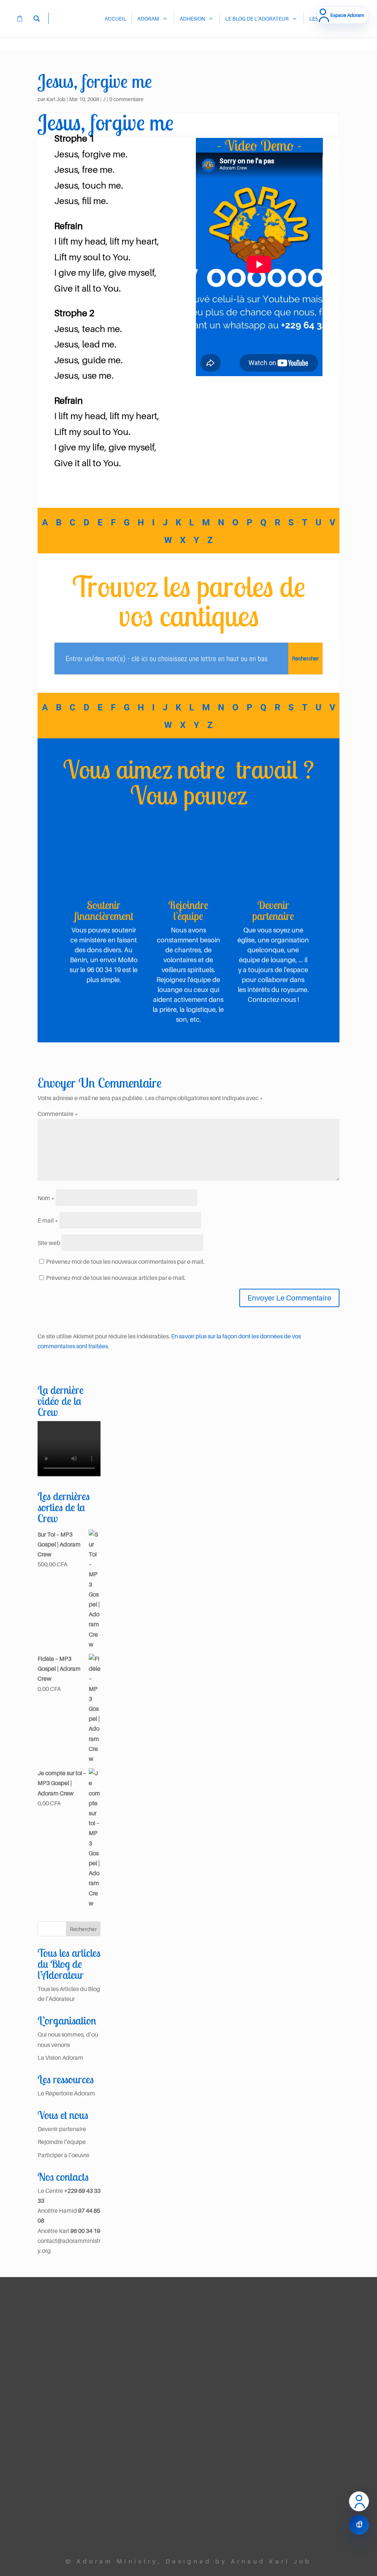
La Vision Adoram (60, 2058)
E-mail (48, 1220)
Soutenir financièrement (104, 910)
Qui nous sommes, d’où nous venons (130, 2374)
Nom (46, 1198)
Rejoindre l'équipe (188, 910)
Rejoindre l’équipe (62, 2142)
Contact (138, 2529)
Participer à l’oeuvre (64, 2155)
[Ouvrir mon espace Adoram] (359, 2501)
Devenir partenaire (273, 910)
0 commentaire (126, 99)
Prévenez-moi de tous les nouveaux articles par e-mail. (116, 1278)
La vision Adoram (126, 2348)
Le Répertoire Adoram (66, 2093)
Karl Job (56, 99)
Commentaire (58, 1114)
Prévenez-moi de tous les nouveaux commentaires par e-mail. (125, 1262)
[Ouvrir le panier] (359, 2525)
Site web (49, 1243)
